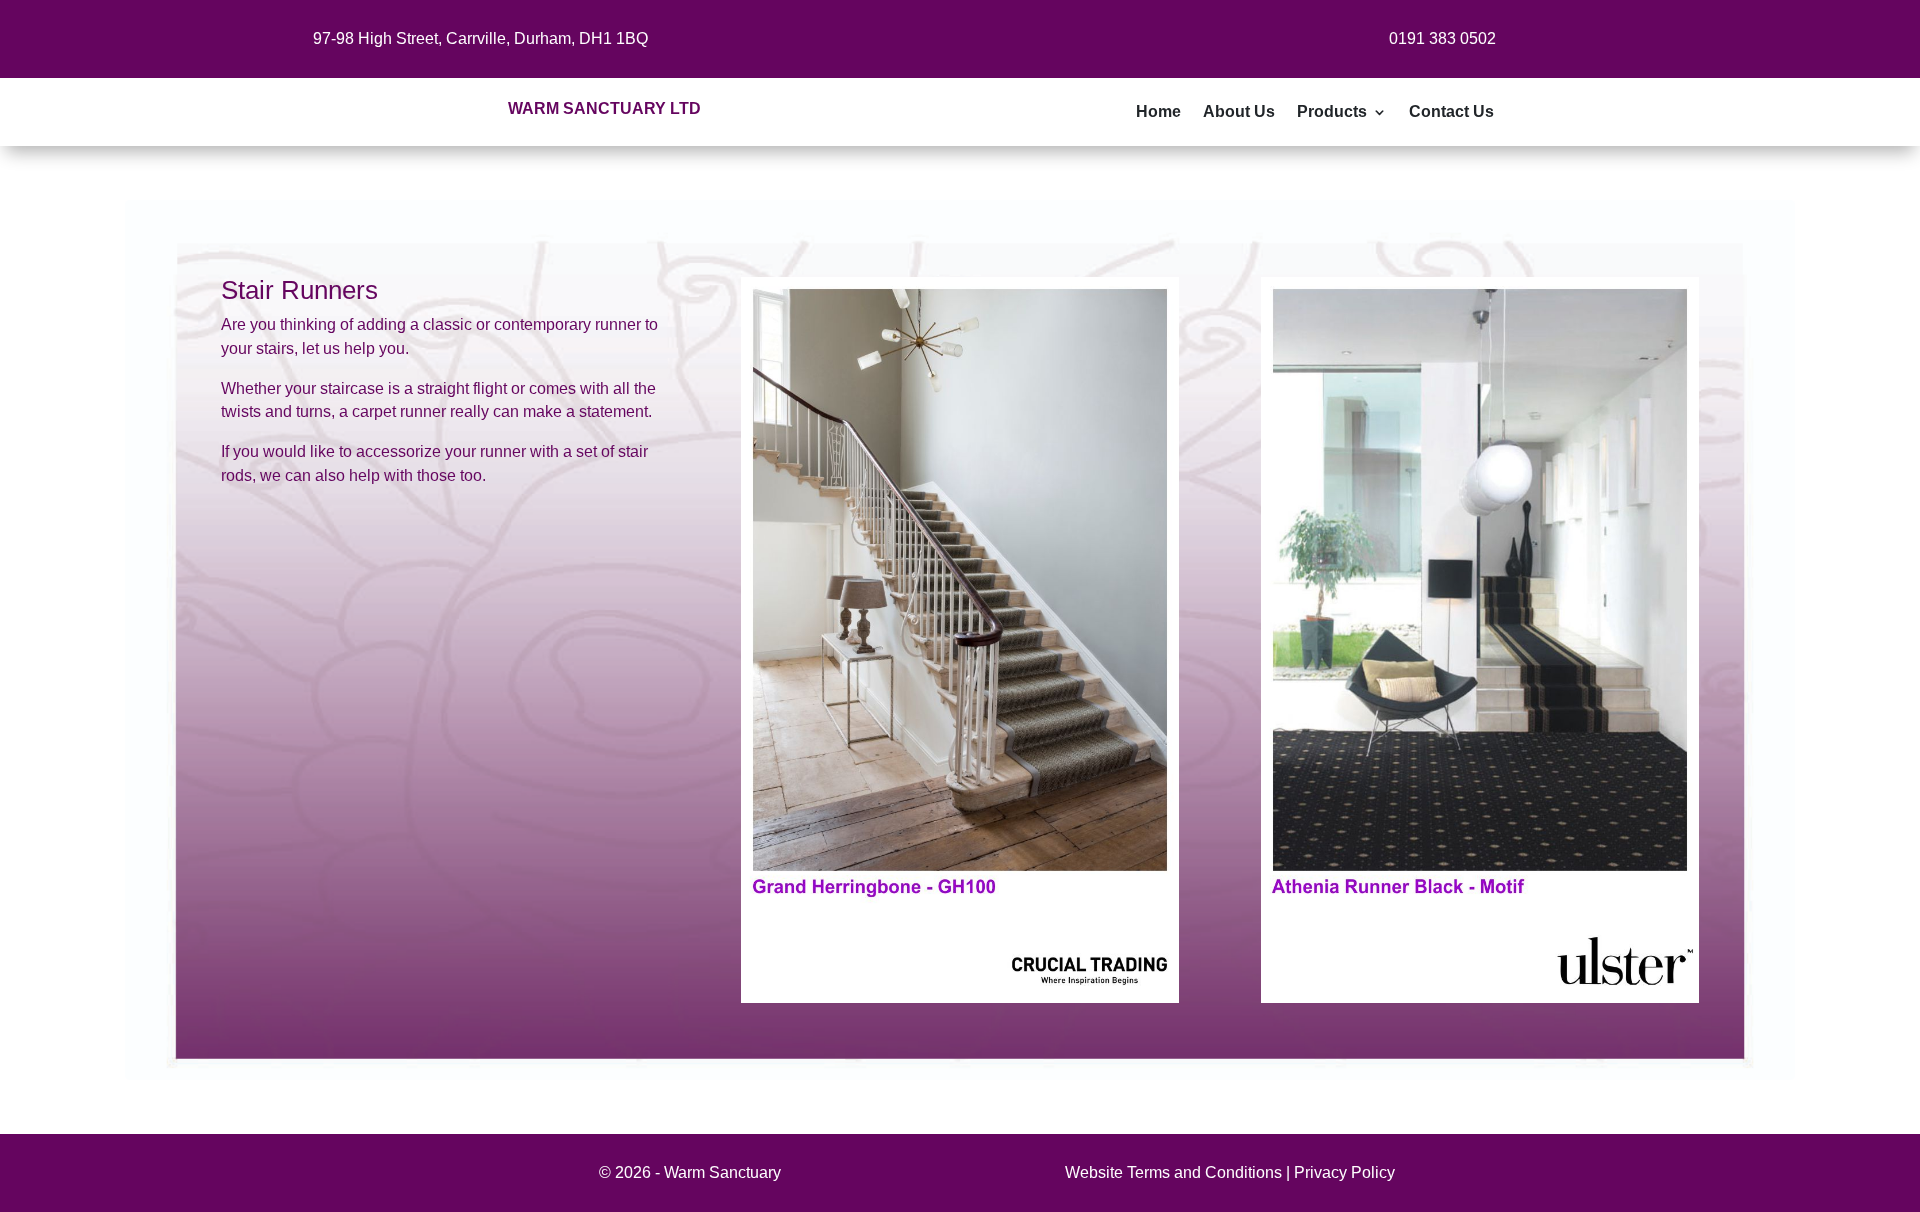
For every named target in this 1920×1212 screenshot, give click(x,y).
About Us (1239, 112)
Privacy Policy (1344, 1172)
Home (1158, 112)
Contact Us (1451, 112)
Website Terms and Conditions (1173, 1172)
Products (1332, 112)
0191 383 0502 (1442, 38)
